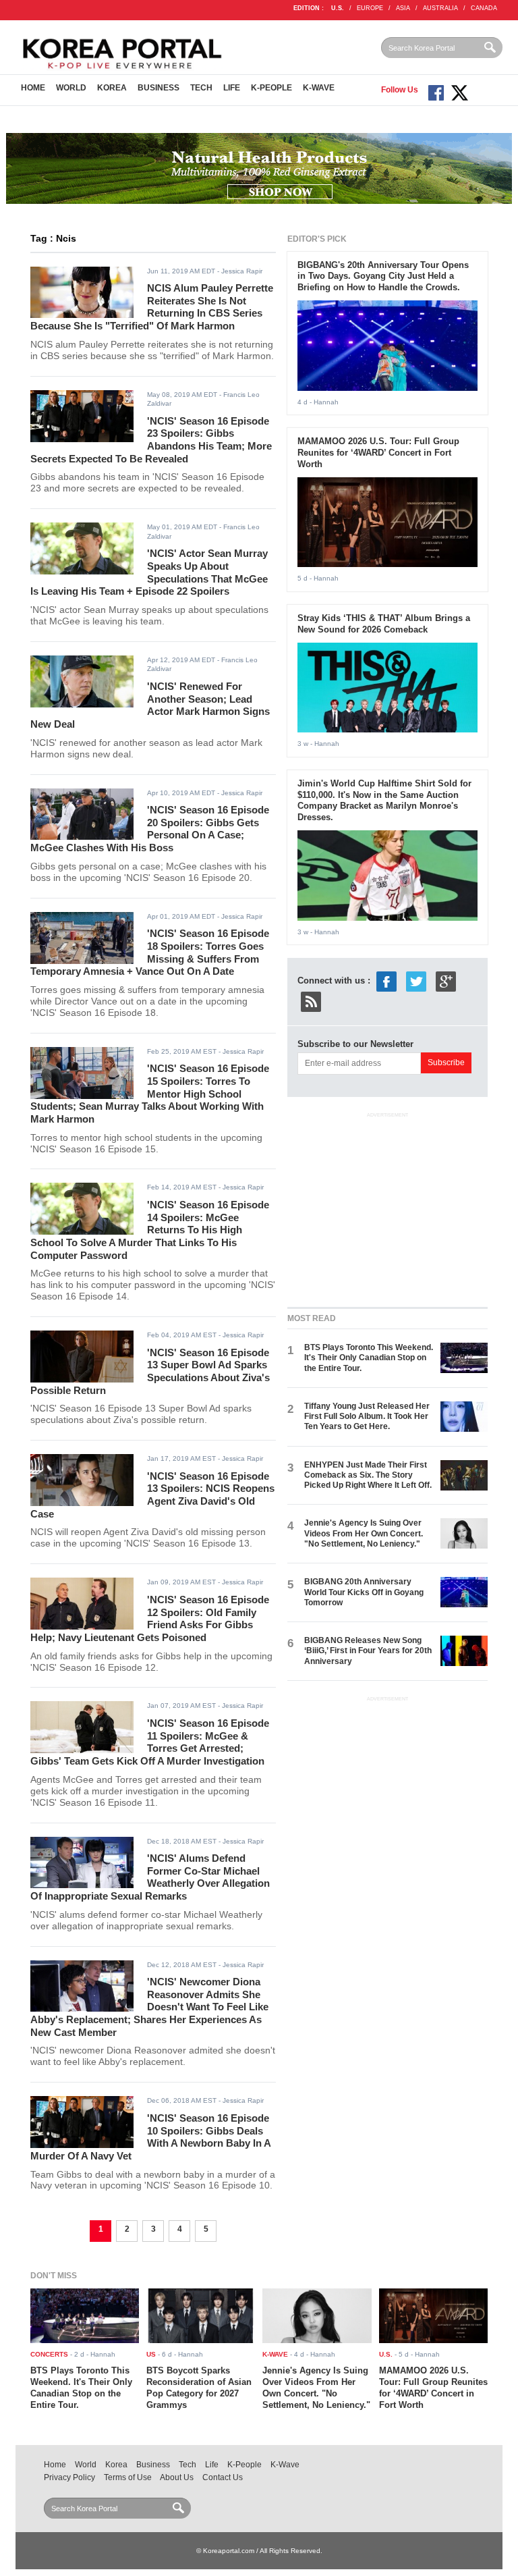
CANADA (484, 8)
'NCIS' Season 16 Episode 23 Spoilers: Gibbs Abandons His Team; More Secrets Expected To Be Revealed (151, 440)
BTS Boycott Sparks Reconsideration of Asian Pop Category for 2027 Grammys (199, 2388)
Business (159, 88)
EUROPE (370, 8)
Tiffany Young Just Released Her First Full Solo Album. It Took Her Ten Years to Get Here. (367, 1417)
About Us (177, 2477)
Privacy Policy (69, 2477)
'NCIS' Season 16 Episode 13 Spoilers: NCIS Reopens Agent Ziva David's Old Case (152, 1495)
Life (232, 88)
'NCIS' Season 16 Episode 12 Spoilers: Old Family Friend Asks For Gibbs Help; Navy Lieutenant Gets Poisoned (150, 1618)
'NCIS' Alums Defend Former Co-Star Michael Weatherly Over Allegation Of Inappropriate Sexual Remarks (150, 1877)
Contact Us (223, 2477)
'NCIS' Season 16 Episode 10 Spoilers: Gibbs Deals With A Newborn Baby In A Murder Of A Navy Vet (150, 2137)
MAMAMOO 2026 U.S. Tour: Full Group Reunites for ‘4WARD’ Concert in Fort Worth (378, 453)
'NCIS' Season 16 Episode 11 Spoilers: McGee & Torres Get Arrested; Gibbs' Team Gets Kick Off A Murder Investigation (150, 1742)
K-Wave (319, 88)
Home (33, 88)
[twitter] (416, 981)
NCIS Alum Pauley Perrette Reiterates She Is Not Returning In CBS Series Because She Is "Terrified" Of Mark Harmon (152, 307)
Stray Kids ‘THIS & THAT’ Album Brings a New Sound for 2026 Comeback (384, 624)
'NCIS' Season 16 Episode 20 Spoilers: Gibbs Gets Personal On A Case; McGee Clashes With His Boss (150, 829)
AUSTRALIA (440, 8)
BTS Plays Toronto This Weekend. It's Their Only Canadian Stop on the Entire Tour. (369, 1358)
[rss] (311, 1001)
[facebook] (386, 981)
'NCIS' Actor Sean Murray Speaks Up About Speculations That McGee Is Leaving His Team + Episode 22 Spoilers (149, 572)
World (71, 88)
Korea (112, 88)
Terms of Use (128, 2477)
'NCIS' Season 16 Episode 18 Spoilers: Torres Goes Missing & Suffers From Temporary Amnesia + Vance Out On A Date (150, 952)
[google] (446, 981)
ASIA (403, 8)
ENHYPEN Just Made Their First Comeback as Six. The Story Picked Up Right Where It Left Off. (368, 1475)
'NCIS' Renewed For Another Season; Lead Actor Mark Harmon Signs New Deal (150, 705)
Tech (201, 88)
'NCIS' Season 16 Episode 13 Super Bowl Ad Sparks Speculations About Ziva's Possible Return (150, 1371)
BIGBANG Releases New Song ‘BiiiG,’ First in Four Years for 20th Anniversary (368, 1651)
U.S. (338, 8)
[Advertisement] (388, 1207)
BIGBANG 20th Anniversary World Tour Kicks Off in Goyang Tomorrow (364, 1592)
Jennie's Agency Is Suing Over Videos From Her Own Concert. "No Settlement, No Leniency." (364, 1533)
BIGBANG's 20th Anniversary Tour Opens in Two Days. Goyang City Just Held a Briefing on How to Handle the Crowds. (383, 276)
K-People (271, 88)
